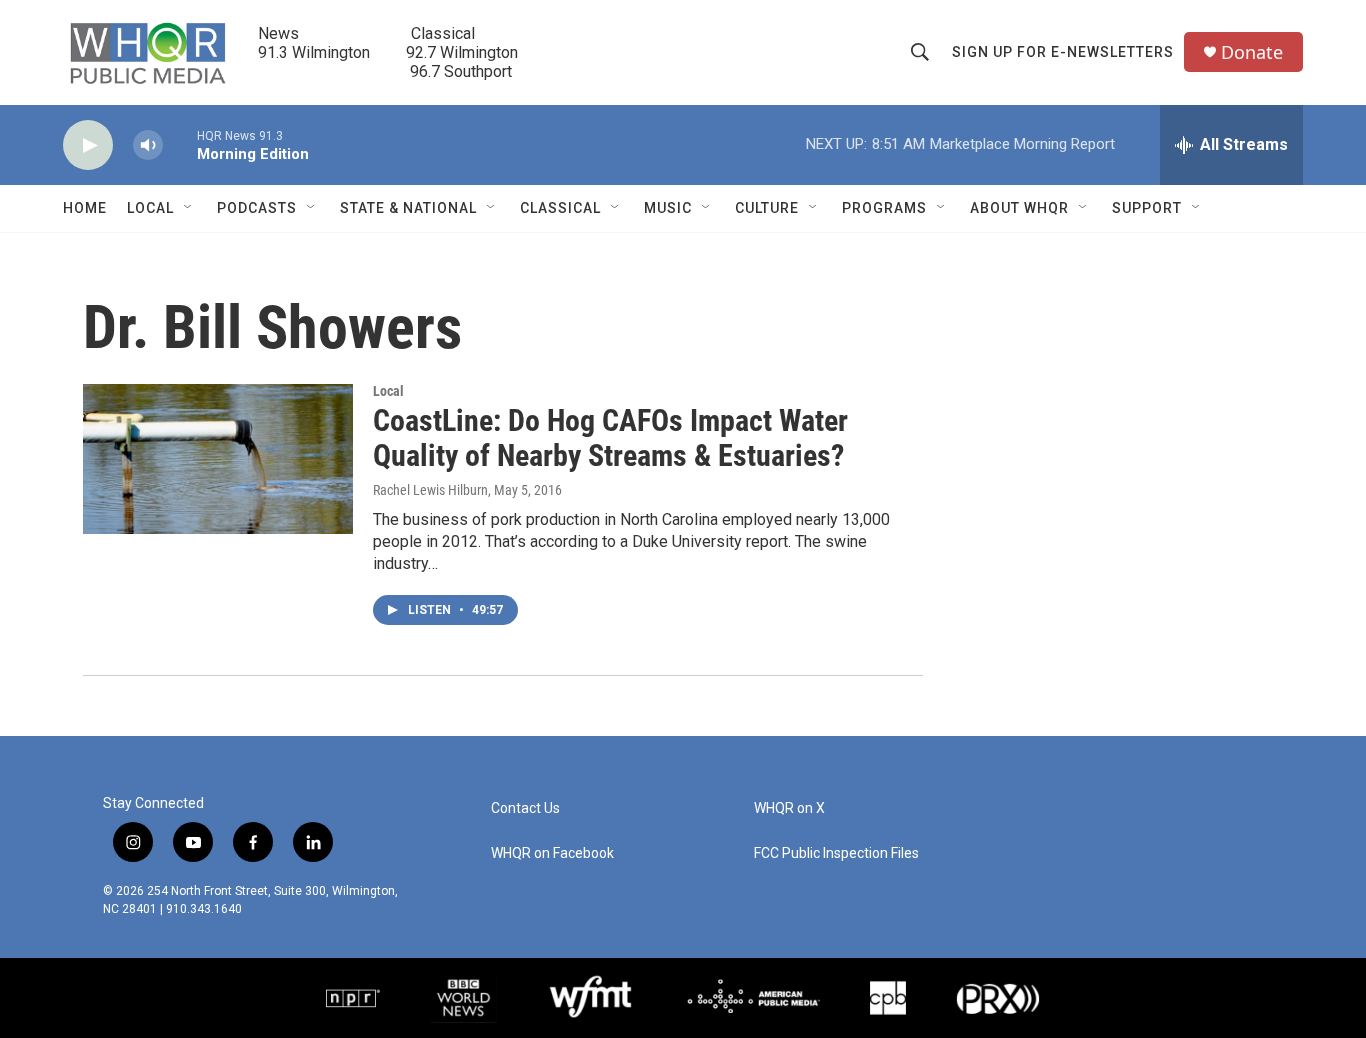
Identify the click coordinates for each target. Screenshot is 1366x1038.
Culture (767, 208)
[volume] (148, 145)
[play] (88, 145)
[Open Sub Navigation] (189, 208)
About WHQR (1019, 208)
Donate (1252, 52)
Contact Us (525, 808)
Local (150, 208)
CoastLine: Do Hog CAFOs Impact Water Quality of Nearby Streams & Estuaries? (610, 438)
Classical (560, 208)
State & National (408, 208)
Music (668, 208)
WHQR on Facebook (552, 853)
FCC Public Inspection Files (836, 853)
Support (1147, 208)
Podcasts (257, 208)
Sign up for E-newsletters (1063, 52)
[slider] (180, 144)
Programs (884, 208)
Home (85, 208)
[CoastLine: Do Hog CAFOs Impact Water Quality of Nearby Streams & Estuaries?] (218, 459)
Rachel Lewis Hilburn (430, 490)
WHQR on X (789, 808)
